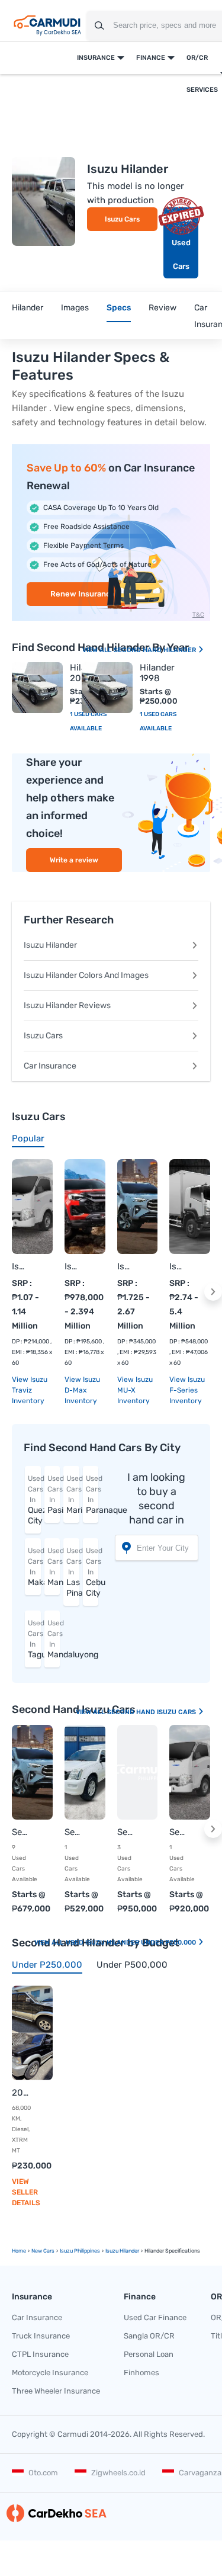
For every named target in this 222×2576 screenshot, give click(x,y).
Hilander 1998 (157, 673)
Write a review (74, 860)
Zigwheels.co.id (118, 2473)
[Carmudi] (47, 25)
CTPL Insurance (40, 2354)
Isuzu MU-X (126, 1266)
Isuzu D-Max (73, 1266)
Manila (54, 1567)
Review (163, 308)
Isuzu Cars (122, 219)
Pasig (54, 1495)
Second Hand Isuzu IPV (73, 1832)
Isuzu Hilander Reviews (67, 1005)
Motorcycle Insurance (50, 2373)
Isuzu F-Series (178, 1266)
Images (75, 308)
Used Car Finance (155, 2317)
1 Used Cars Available (158, 721)
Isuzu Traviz (20, 1266)
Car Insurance (50, 1066)
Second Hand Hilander (156, 650)
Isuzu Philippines (80, 2251)
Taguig (34, 1639)
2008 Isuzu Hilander (20, 2093)
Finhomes (141, 2373)
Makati (34, 1567)
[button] (213, 1292)
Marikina (73, 1495)
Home (19, 2251)
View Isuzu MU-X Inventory (135, 1390)
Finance (151, 58)
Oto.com (43, 2473)
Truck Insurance (41, 2336)
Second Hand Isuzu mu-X (20, 1832)
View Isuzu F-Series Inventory (187, 1390)
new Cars (43, 2251)
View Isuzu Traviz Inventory (30, 1390)
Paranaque (92, 1495)
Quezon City (34, 1500)
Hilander (28, 308)
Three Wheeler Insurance (56, 2391)
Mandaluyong (54, 1639)
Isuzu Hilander (50, 945)
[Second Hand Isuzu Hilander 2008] (37, 688)
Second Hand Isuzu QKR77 (126, 1832)
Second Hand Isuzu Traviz (178, 1832)
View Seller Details (26, 2192)
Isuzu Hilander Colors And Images (86, 975)
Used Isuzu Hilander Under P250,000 (132, 1943)
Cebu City (92, 1572)
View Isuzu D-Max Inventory (82, 1390)
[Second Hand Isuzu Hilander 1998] (107, 688)
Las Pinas (73, 1572)
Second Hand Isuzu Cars (152, 1712)
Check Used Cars (181, 243)
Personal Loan (149, 2354)
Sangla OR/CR (149, 2336)
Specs (119, 308)
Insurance (96, 58)
